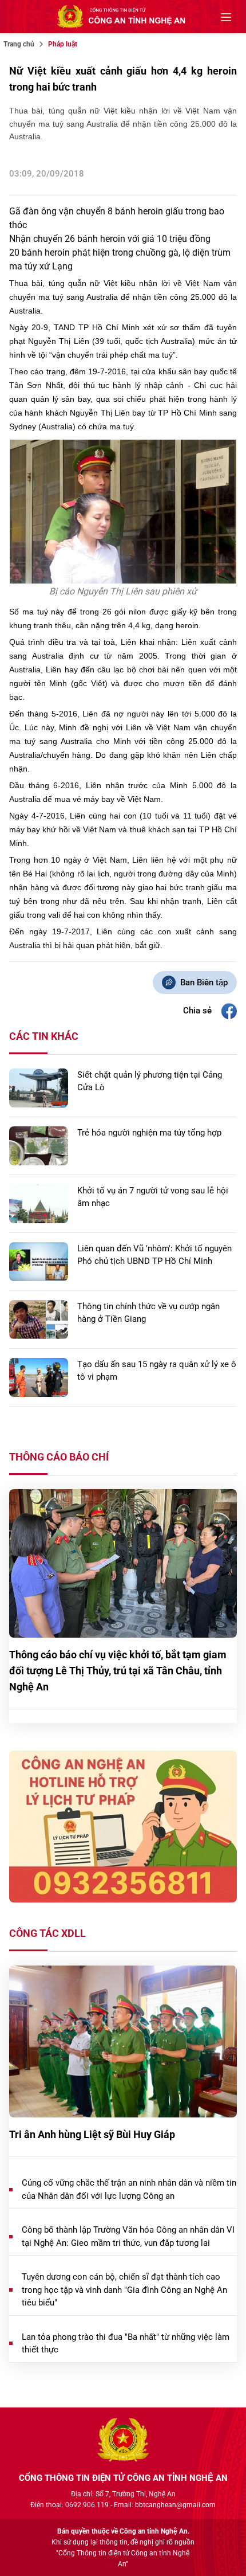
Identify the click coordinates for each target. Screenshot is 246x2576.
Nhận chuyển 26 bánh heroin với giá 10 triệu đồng (110, 239)
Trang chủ (19, 44)
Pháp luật (63, 44)
